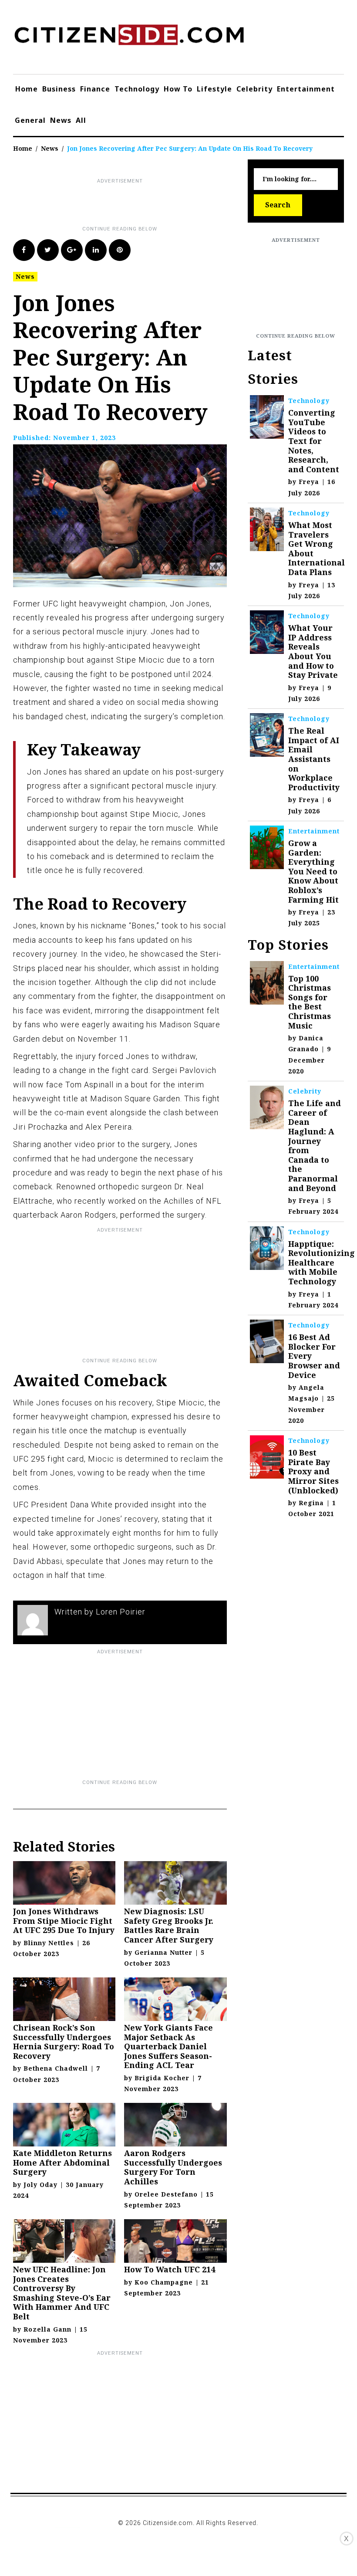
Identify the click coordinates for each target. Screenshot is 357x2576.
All (81, 120)
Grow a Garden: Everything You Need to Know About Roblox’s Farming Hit (313, 871)
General (30, 120)
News (61, 120)
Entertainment (306, 89)
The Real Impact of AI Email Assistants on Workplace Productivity (314, 759)
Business (59, 89)
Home (27, 89)
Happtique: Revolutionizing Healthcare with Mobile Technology (322, 1263)
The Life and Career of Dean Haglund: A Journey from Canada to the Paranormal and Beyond (315, 1145)
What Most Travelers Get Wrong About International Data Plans (317, 548)
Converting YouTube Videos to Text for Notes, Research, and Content (314, 441)
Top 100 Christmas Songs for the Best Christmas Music (310, 1002)
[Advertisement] (172, 205)
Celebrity (254, 89)
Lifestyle (214, 89)
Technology (137, 89)
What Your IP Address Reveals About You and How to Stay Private (313, 651)
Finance (95, 89)
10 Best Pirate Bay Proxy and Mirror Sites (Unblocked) (313, 1471)
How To (178, 89)
